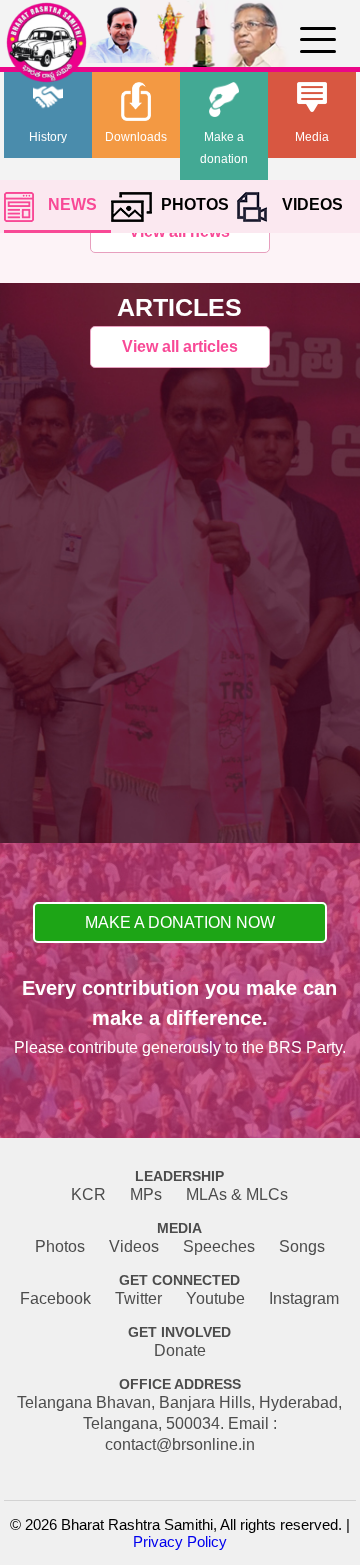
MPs (146, 1194)
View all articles (180, 346)
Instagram (304, 1298)
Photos (60, 1246)
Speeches (219, 1246)
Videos (134, 1246)
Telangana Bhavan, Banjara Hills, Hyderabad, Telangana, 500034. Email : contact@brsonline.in (179, 1423)
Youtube (215, 1298)
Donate (180, 1350)
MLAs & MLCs (237, 1194)
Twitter (138, 1298)
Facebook (55, 1298)
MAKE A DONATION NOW (180, 922)
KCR (88, 1194)
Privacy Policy (180, 1541)
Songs (302, 1246)
